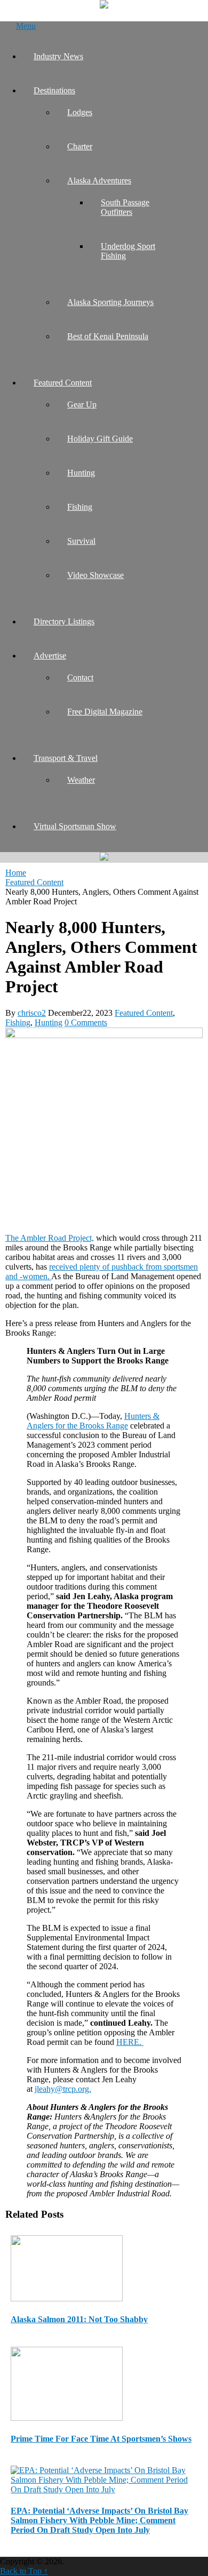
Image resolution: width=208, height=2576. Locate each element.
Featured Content (63, 383)
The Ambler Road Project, (50, 1238)
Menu (26, 26)
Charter (80, 146)
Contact (80, 677)
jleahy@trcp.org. (63, 2089)
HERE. (130, 2042)
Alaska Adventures (99, 180)
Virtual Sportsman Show (75, 826)
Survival (81, 541)
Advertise (50, 656)
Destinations (54, 90)
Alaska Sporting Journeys (110, 302)
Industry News (58, 56)
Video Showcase (95, 575)
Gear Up (82, 404)
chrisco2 (32, 1013)
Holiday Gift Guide (100, 439)
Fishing (80, 507)
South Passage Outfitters (125, 207)
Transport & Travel (66, 758)
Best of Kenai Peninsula (108, 336)
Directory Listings (64, 621)
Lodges (80, 112)
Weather (81, 780)
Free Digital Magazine (105, 712)
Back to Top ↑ (24, 2571)
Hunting (81, 473)
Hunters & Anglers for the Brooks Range (93, 1421)
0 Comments (86, 1022)
